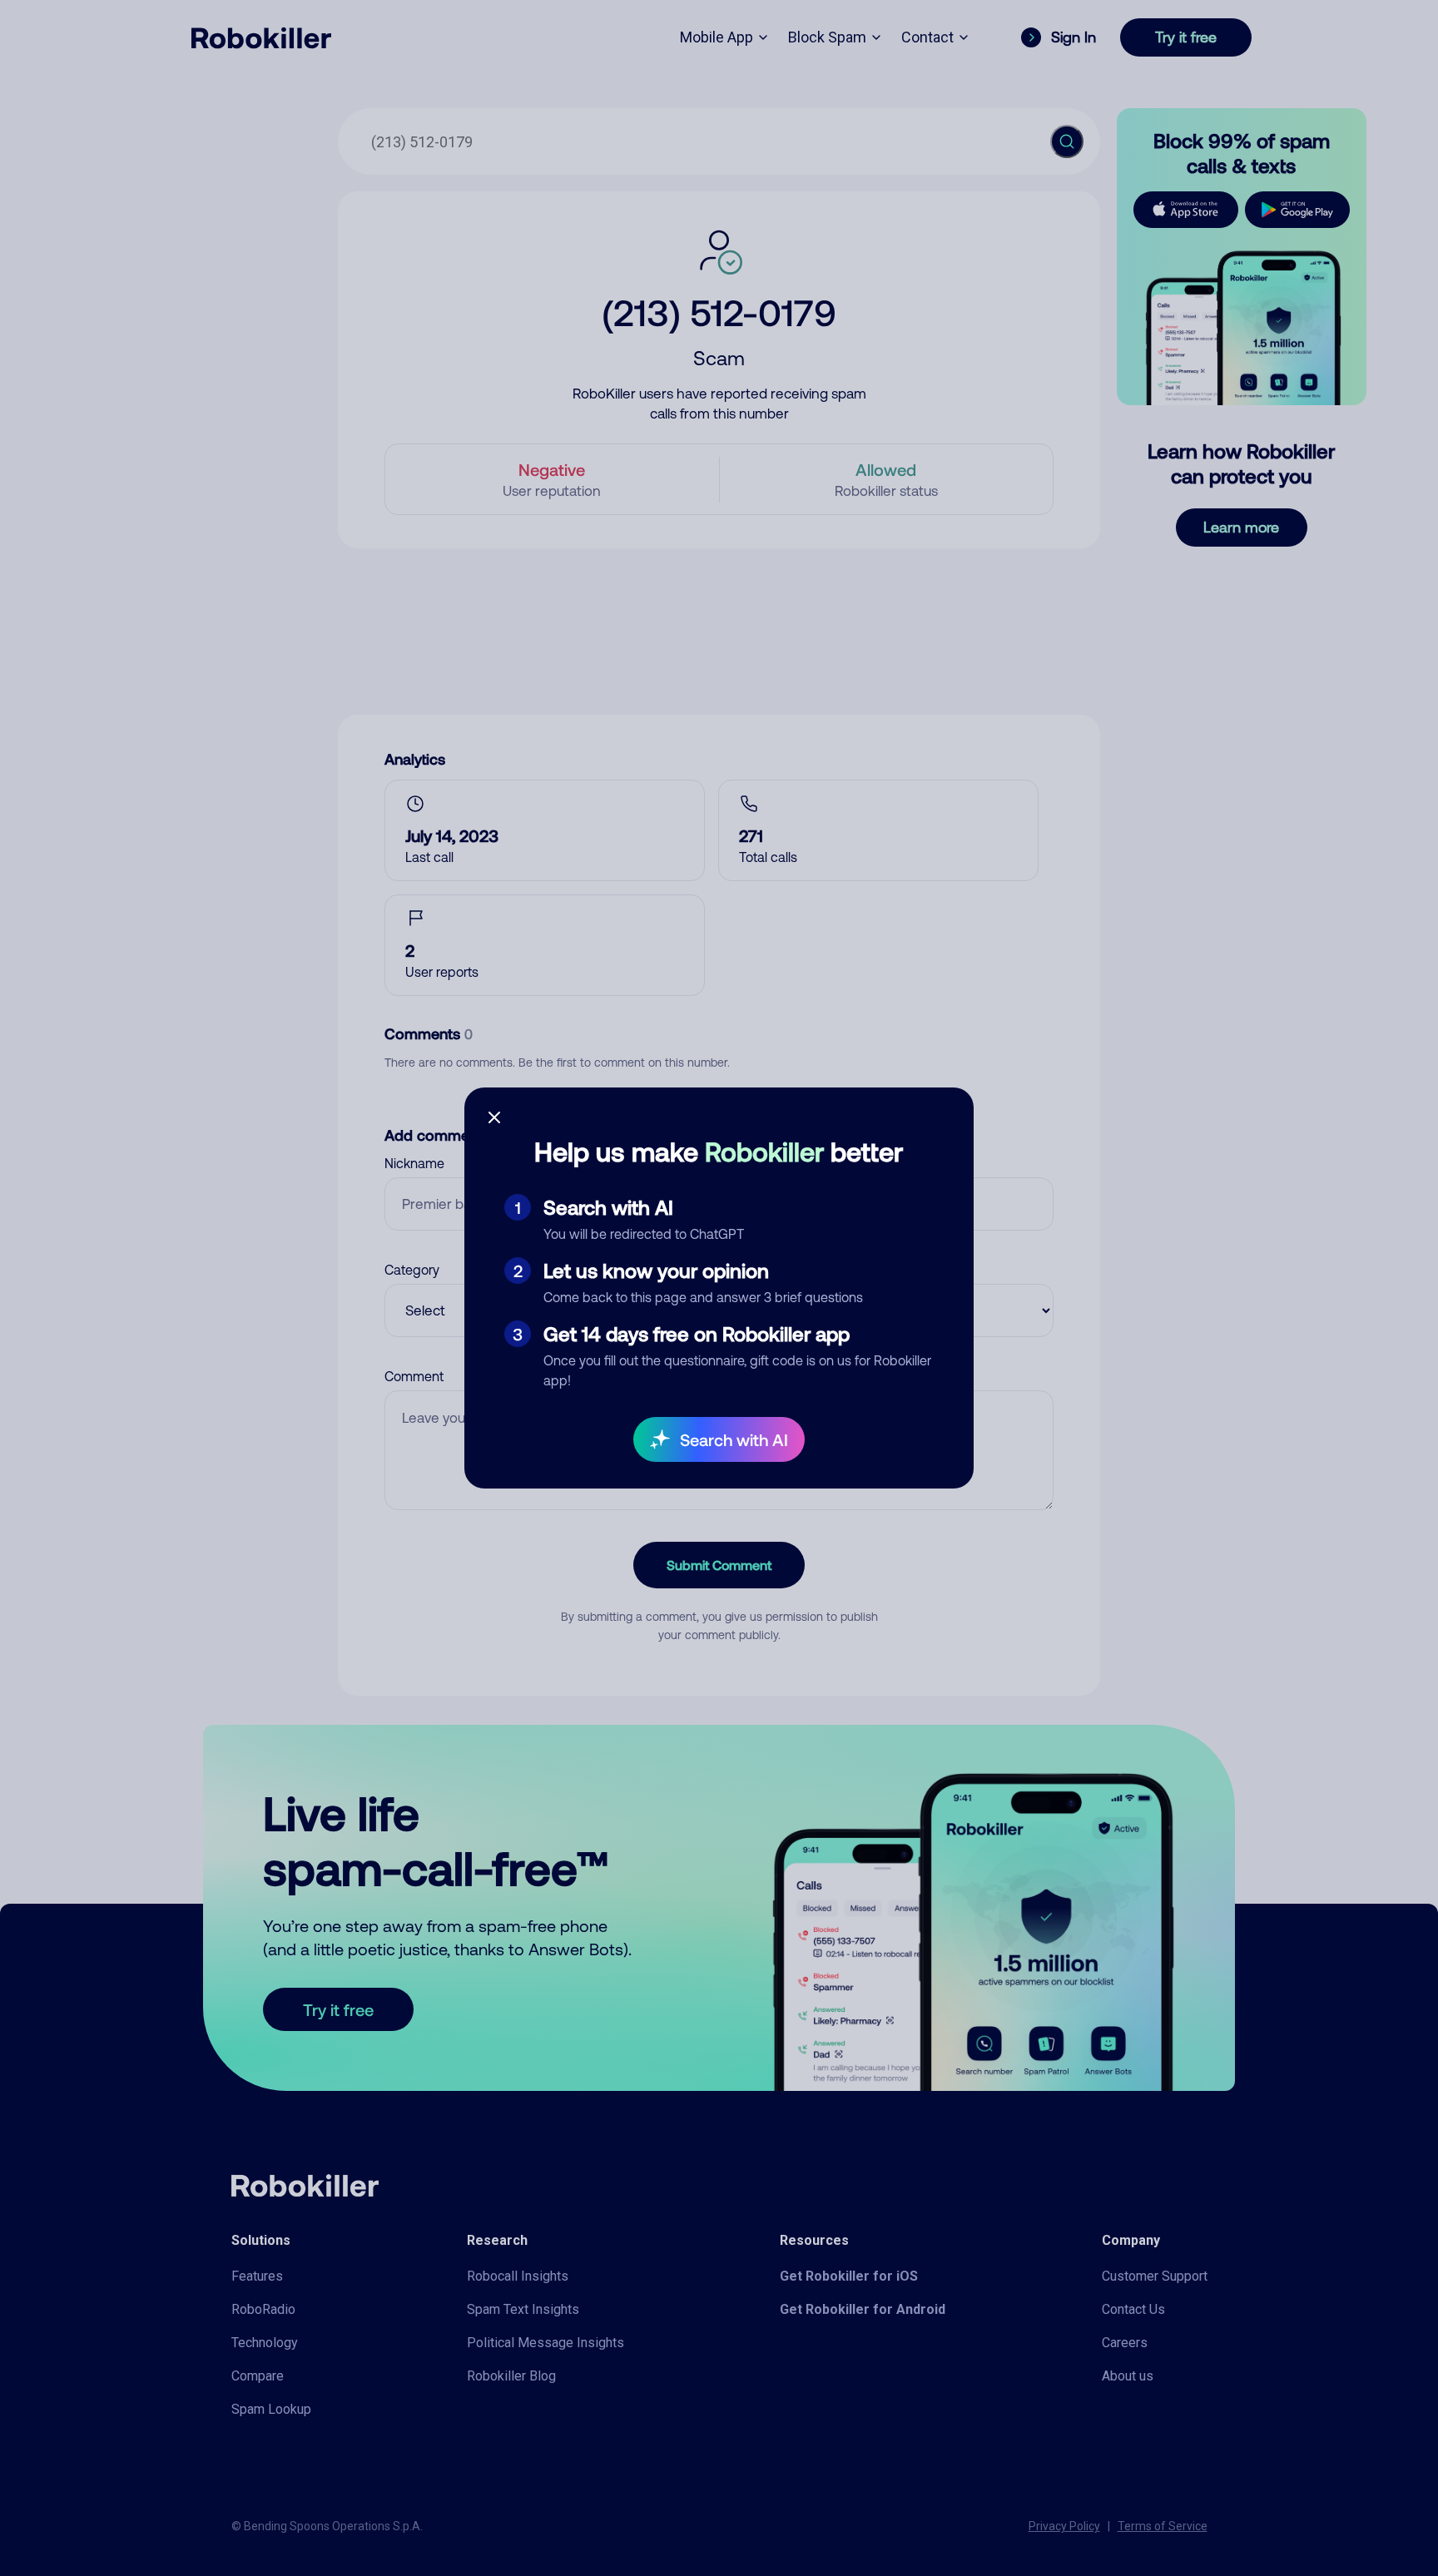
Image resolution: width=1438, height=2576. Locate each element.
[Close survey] (494, 1117)
